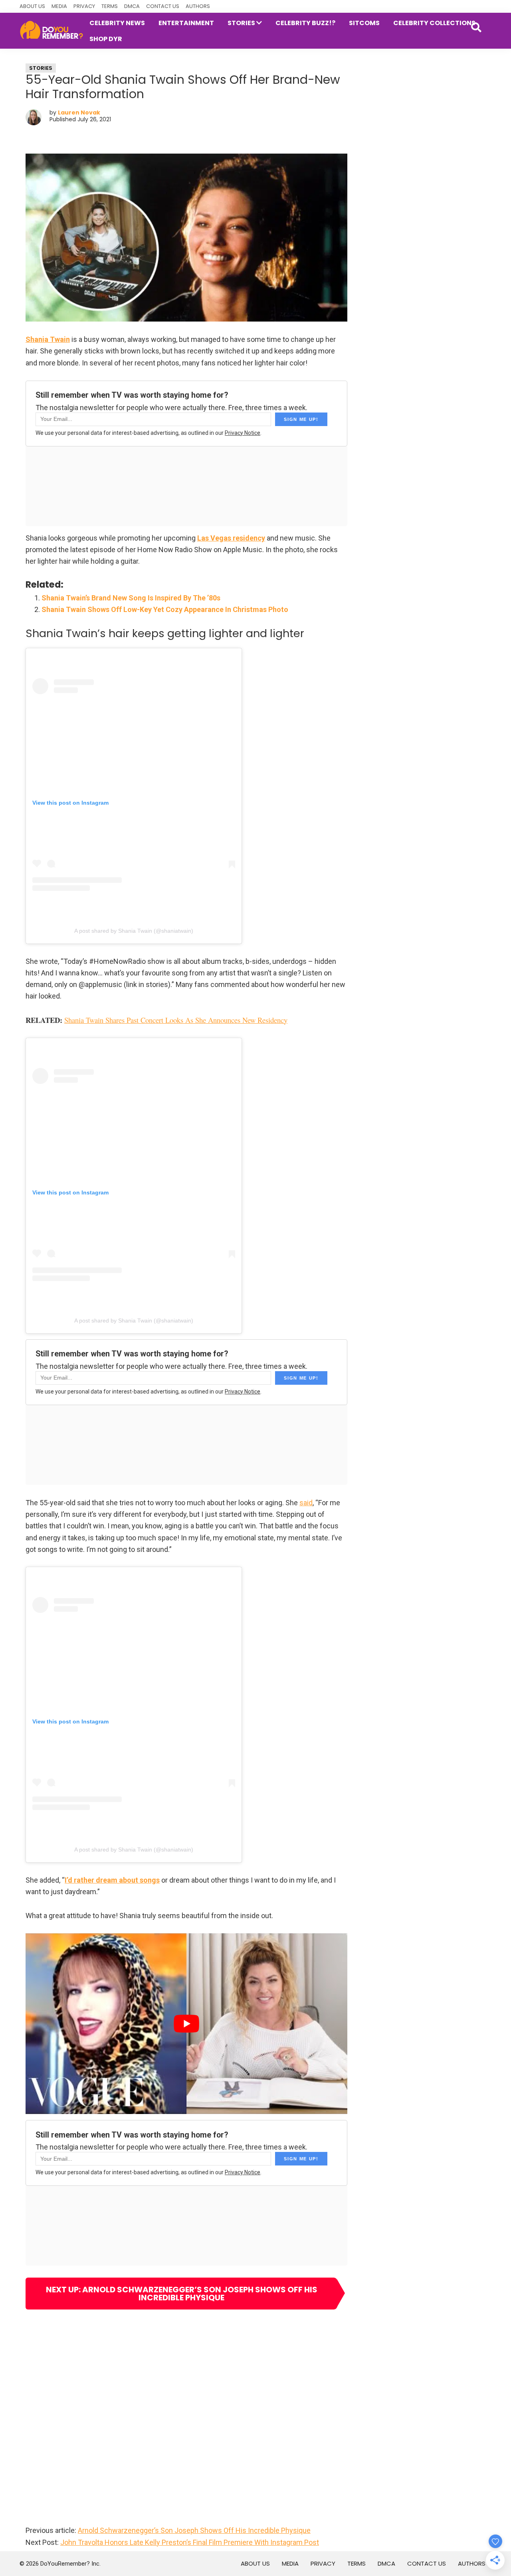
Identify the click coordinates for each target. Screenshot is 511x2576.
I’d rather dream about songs (112, 1880)
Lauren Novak (79, 113)
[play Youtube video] (186, 2024)
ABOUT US (32, 6)
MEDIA (59, 6)
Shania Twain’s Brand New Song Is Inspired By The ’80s (131, 598)
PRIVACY (84, 6)
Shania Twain (48, 339)
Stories (41, 68)
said (306, 1503)
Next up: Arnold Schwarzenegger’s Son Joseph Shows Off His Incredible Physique (182, 2294)
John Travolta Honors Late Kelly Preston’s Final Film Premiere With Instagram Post (190, 2542)
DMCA (132, 6)
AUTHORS (198, 6)
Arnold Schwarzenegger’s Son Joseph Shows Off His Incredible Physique (194, 2530)
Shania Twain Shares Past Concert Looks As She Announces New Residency (176, 1020)
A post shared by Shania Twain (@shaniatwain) (134, 931)
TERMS (110, 6)
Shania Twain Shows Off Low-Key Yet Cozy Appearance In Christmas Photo (165, 609)
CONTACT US (163, 6)
